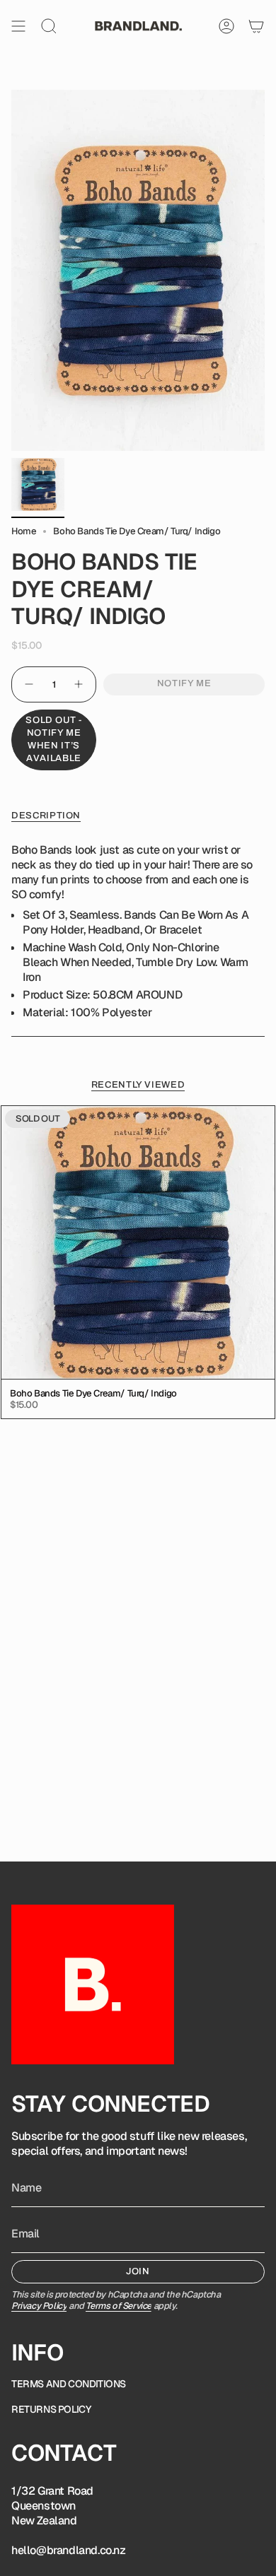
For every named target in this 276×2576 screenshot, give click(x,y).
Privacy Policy (39, 2306)
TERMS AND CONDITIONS (69, 2384)
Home (24, 531)
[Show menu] (18, 26)
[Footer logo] (93, 1984)
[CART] (256, 26)
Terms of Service (119, 2306)
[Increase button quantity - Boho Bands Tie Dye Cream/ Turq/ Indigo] (79, 684)
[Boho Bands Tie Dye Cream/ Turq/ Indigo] (138, 1242)
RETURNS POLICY (51, 2409)
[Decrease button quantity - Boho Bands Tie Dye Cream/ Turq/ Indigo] (28, 684)
